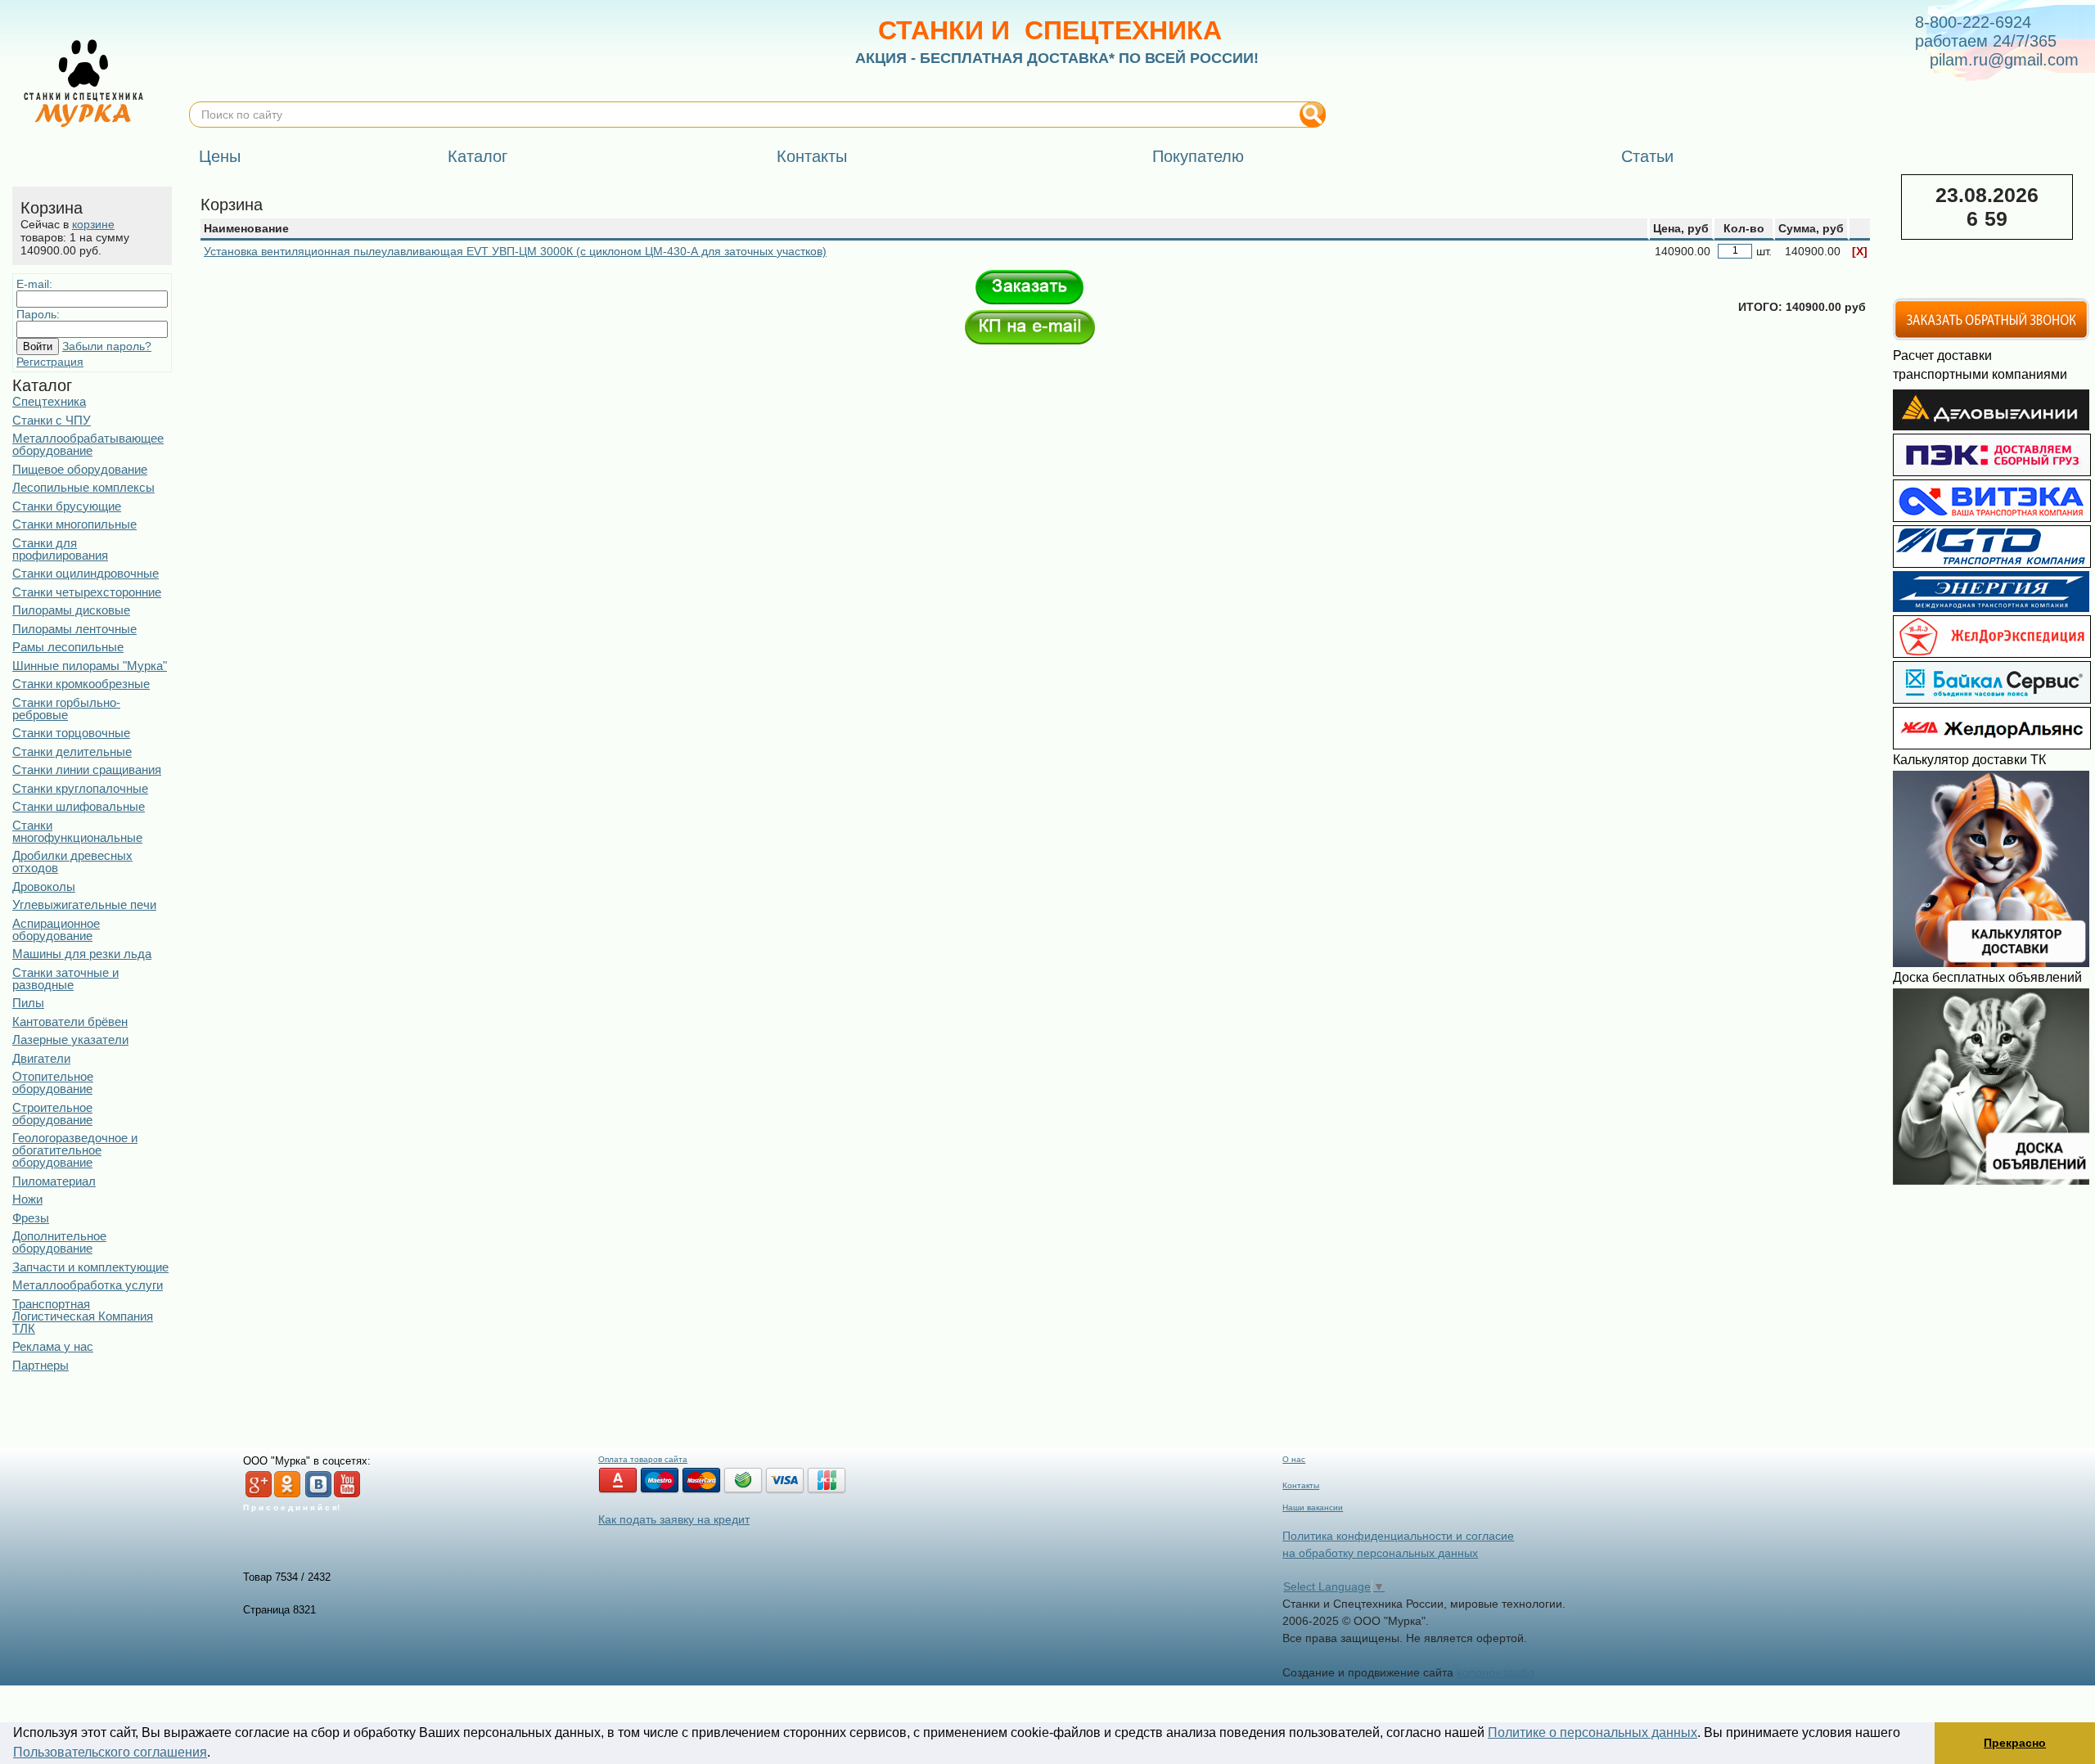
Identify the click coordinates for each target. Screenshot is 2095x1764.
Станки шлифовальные (79, 806)
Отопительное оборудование (53, 1082)
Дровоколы (44, 886)
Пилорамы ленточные (74, 629)
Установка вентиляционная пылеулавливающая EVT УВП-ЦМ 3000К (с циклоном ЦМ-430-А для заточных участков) (515, 251)
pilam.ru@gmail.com (2004, 60)
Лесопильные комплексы (83, 487)
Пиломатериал (54, 1181)
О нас (1294, 1459)
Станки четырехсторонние (87, 592)
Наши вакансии (1313, 1507)
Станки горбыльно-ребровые (66, 709)
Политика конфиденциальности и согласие (1398, 1536)
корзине (93, 224)
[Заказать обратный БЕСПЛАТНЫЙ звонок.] (1991, 337)
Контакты (1301, 1485)
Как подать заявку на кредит (674, 1519)
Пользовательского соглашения (110, 1752)
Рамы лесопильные (68, 647)
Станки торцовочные (71, 733)
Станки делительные (72, 751)
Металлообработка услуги (88, 1285)
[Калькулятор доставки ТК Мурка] (1991, 963)
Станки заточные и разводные (65, 979)
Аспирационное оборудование (56, 929)
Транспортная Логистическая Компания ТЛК (83, 1316)
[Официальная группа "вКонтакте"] (318, 1494)
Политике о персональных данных (1593, 1732)
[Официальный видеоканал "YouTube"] (347, 1494)
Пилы (28, 1003)
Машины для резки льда (82, 954)
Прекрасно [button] (2015, 1743)
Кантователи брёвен (70, 1022)
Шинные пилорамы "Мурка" (90, 666)
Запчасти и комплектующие (90, 1267)
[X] (1860, 251)
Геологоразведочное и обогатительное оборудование (75, 1150)
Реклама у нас (53, 1346)
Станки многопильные (74, 524)
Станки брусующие (67, 506)
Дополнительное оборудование (59, 1242)
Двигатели (41, 1058)
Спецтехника (49, 401)
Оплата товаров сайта (643, 1459)
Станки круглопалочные (80, 788)
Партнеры (41, 1365)
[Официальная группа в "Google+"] (259, 1494)
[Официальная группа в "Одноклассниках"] (287, 1494)
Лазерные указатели (70, 1039)
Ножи (27, 1199)
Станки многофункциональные (77, 831)
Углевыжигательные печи (84, 904)
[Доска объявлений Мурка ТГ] (1991, 1181)
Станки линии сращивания (87, 769)
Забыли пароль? (107, 346)
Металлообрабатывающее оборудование (88, 444)
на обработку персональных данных (1380, 1553)
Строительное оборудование (52, 1114)
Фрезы (31, 1218)
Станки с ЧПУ (52, 420)
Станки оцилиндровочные (86, 573)
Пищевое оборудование (80, 469)
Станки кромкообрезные (81, 684)
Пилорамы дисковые (71, 610)
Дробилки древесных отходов (72, 862)
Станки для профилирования (60, 549)
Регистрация (50, 362)
